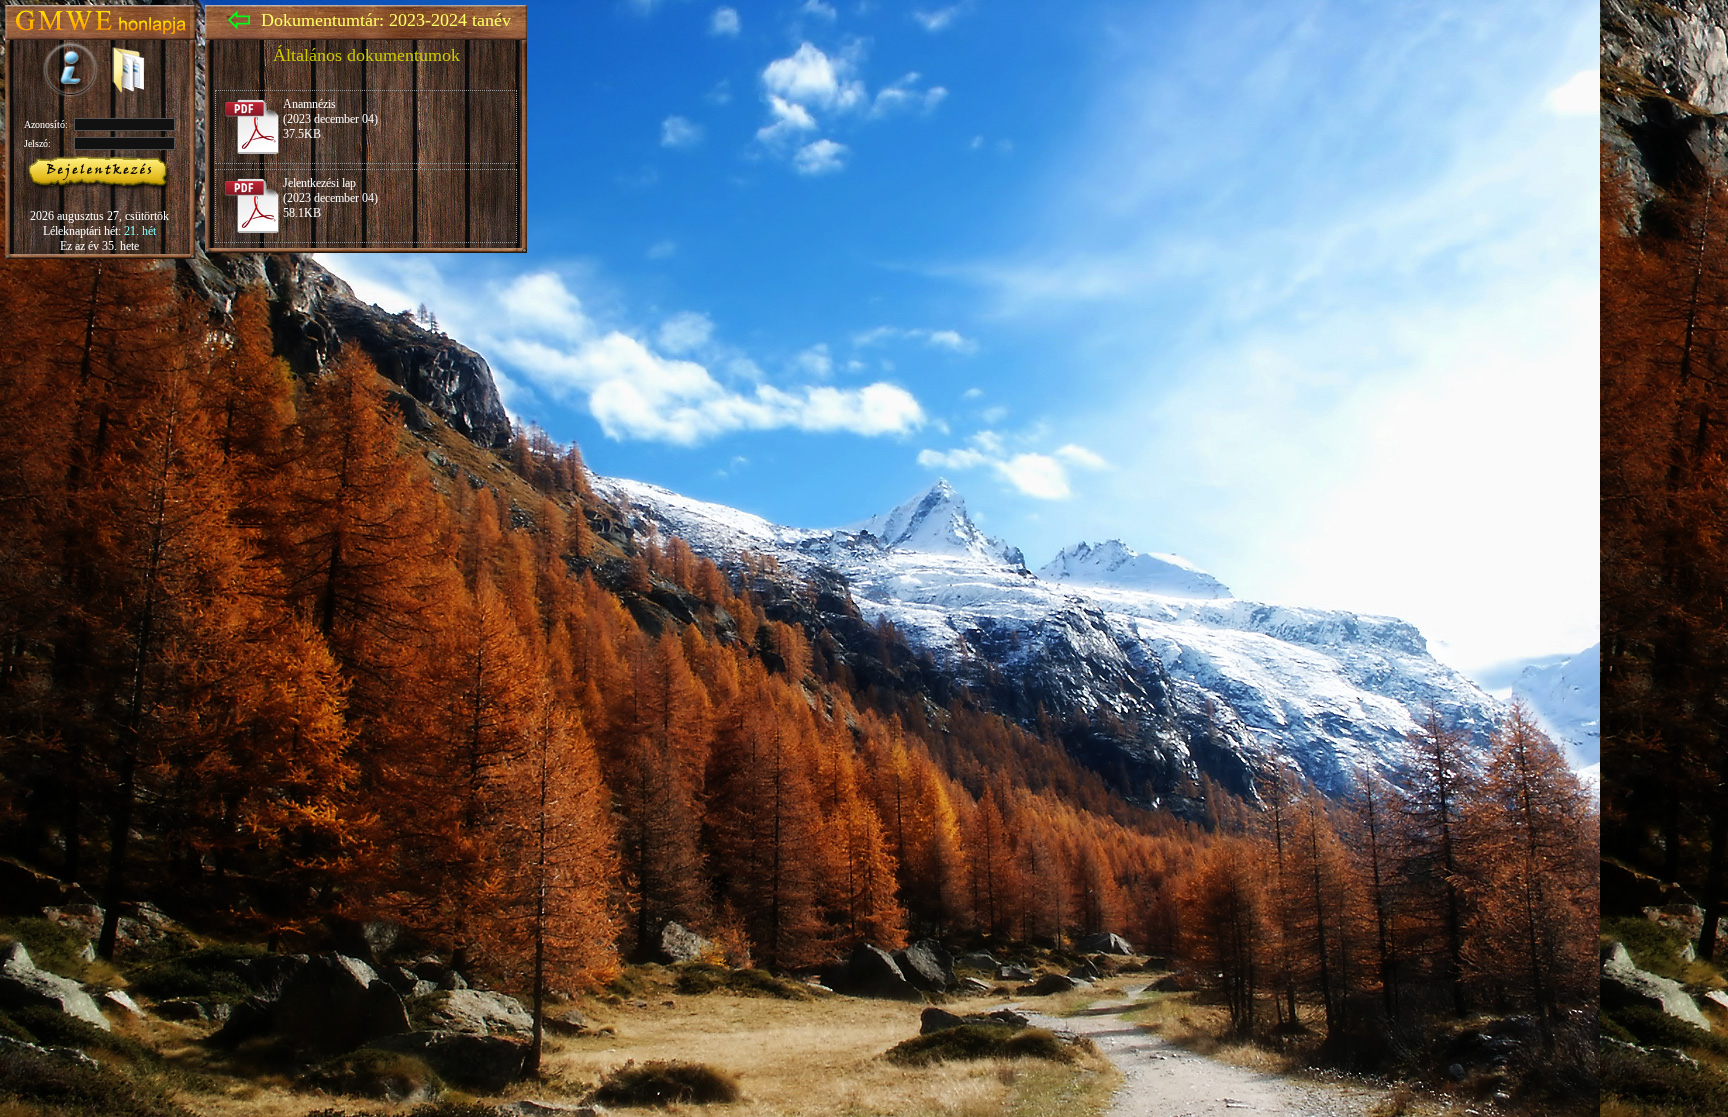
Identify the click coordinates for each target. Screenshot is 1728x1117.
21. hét (140, 231)
